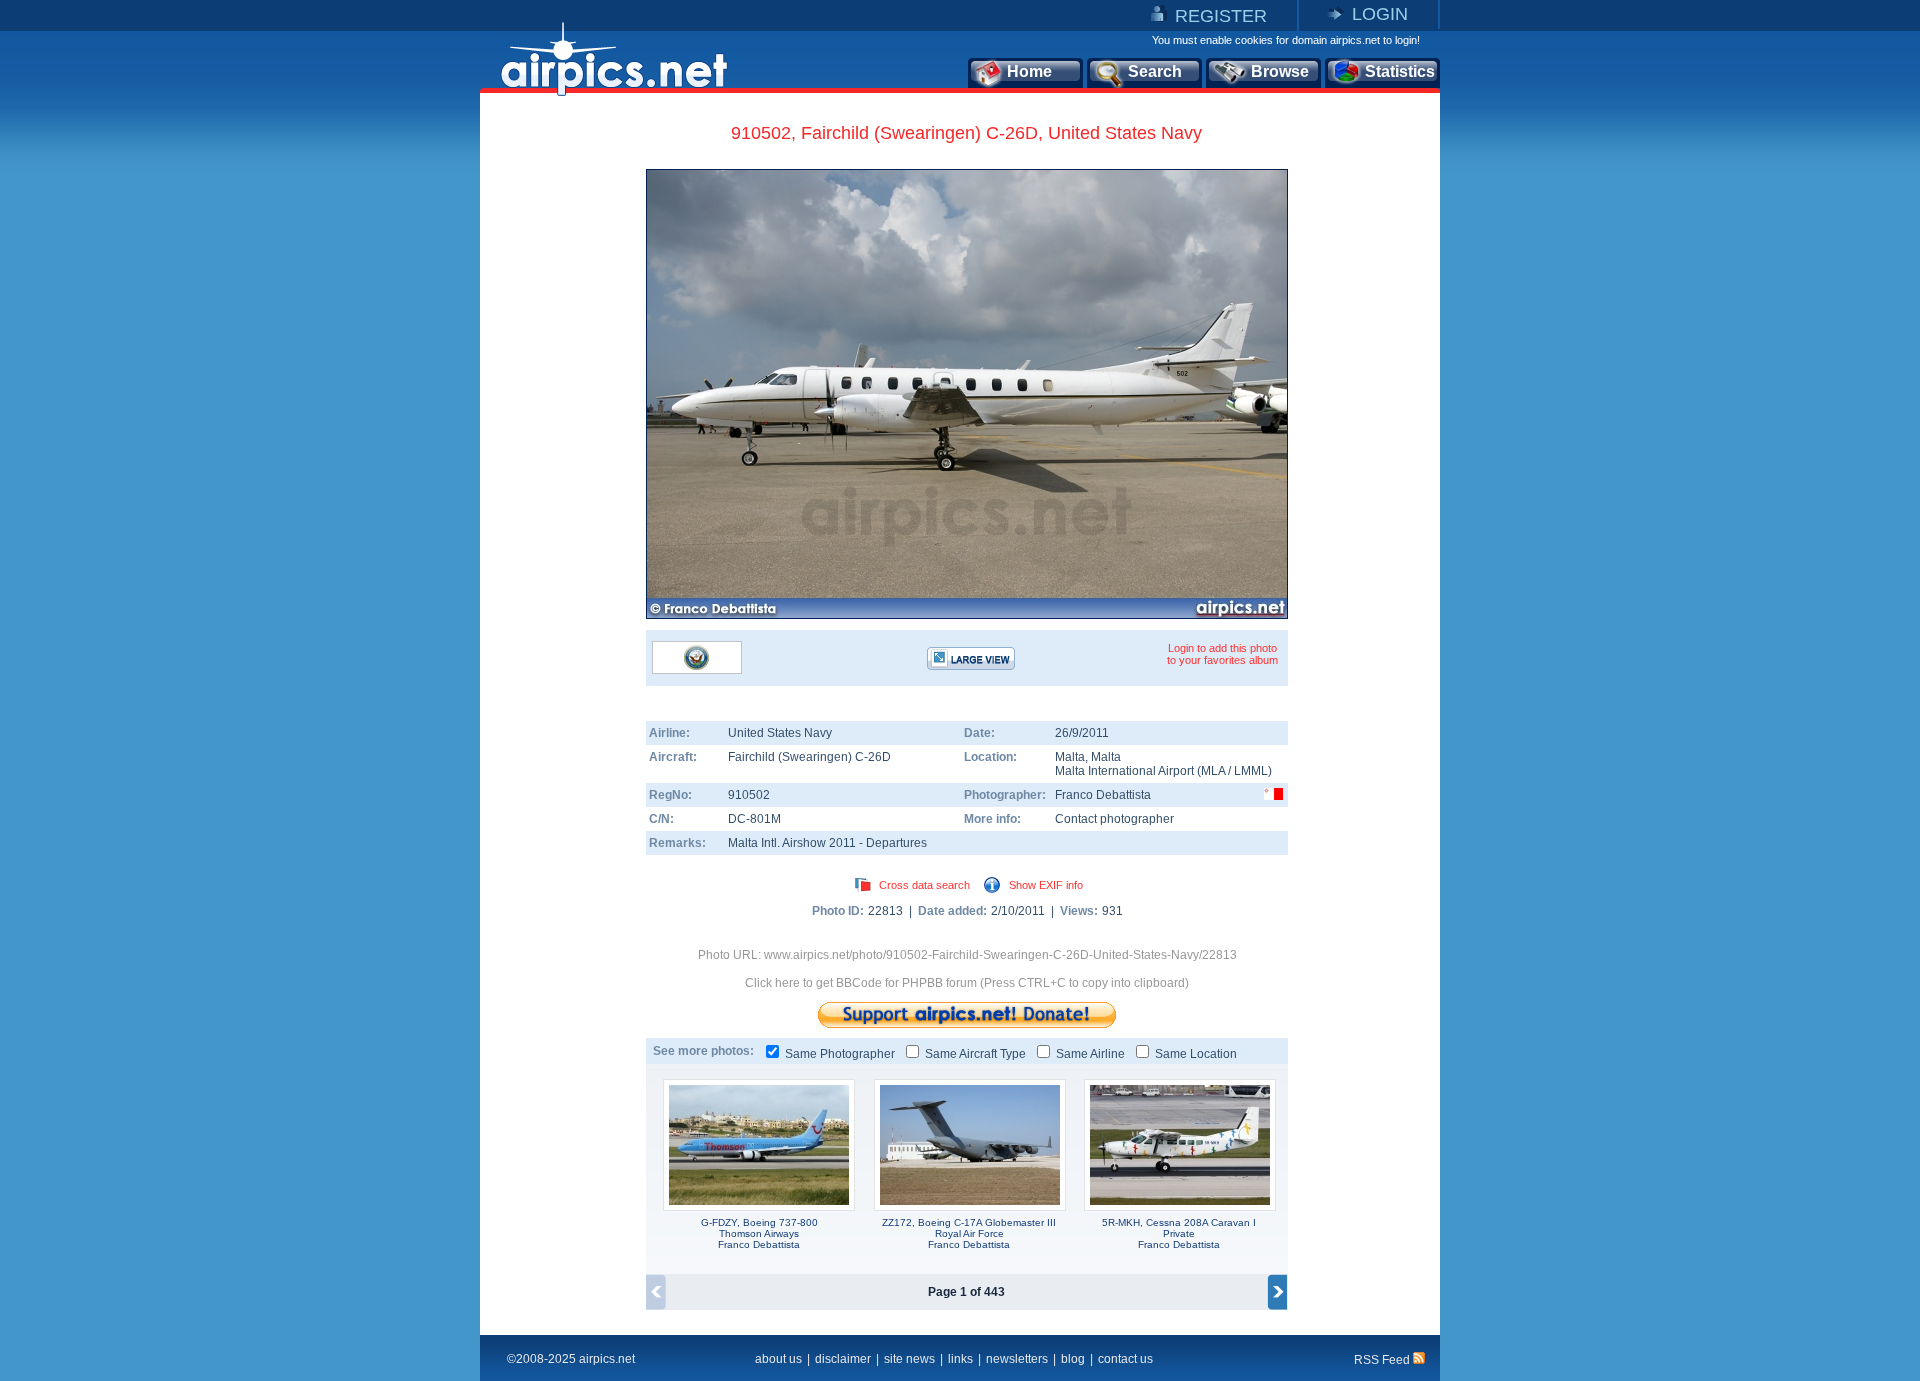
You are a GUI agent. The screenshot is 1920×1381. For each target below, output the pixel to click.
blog (1073, 1359)
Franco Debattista (1103, 795)
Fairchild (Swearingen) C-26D (809, 757)
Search (1155, 71)
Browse (1280, 71)
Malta (1070, 757)
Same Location (1196, 1054)
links (960, 1359)
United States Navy (780, 733)
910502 (749, 795)
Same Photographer (840, 1054)
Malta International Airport (1124, 771)
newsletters (1017, 1359)
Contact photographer (1114, 819)
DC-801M (754, 819)
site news (909, 1359)
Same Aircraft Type (975, 1054)
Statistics (1400, 71)
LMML (1251, 771)
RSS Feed (1383, 1360)
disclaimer (843, 1359)
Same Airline (1090, 1054)
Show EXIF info (1046, 885)
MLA (1213, 771)
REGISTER (1221, 16)
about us (778, 1359)
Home (1029, 71)
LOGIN (1380, 14)
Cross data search (924, 885)
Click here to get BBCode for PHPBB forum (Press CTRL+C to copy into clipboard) (967, 983)
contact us (1125, 1359)
